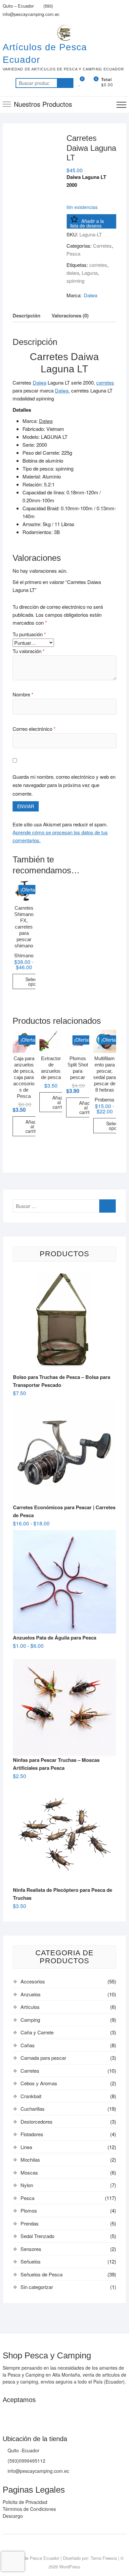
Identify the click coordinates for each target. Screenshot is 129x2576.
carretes (98, 265)
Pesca (73, 253)
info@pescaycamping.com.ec (31, 14)
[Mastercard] (8, 2413)
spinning (75, 281)
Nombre (23, 694)
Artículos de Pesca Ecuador (45, 53)
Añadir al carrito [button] (32, 1126)
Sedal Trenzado (37, 2236)
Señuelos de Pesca (42, 2274)
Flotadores (32, 2134)
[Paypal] (34, 2413)
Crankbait (31, 2096)
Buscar (65, 83)
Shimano (24, 955)
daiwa (73, 273)
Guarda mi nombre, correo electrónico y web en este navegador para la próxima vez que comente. (64, 785)
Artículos (30, 2007)
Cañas (28, 2045)
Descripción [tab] (26, 315)
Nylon (27, 2185)
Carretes (102, 246)
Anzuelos (31, 1994)
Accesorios (33, 1981)
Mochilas (30, 2160)
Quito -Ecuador (23, 2450)
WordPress (70, 2567)
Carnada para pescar (43, 2058)
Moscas (29, 2172)
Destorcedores (37, 2121)
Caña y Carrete (37, 2032)
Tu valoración (29, 651)
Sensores (31, 2249)
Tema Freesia (104, 2558)
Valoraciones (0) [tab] (70, 315)
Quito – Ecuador (18, 6)
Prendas (30, 2223)
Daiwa (90, 295)
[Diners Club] (47, 2413)
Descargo (13, 2516)
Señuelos (31, 2261)
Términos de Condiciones (29, 2509)
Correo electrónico (34, 729)
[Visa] (21, 2413)
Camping (30, 2020)
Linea (26, 2147)
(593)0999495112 (26, 2461)
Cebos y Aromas (39, 2083)
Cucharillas (33, 2109)
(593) (47, 6)
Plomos (29, 2210)
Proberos (105, 1099)
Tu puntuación (29, 634)
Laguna (90, 273)
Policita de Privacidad (25, 2502)
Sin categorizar (37, 2287)
